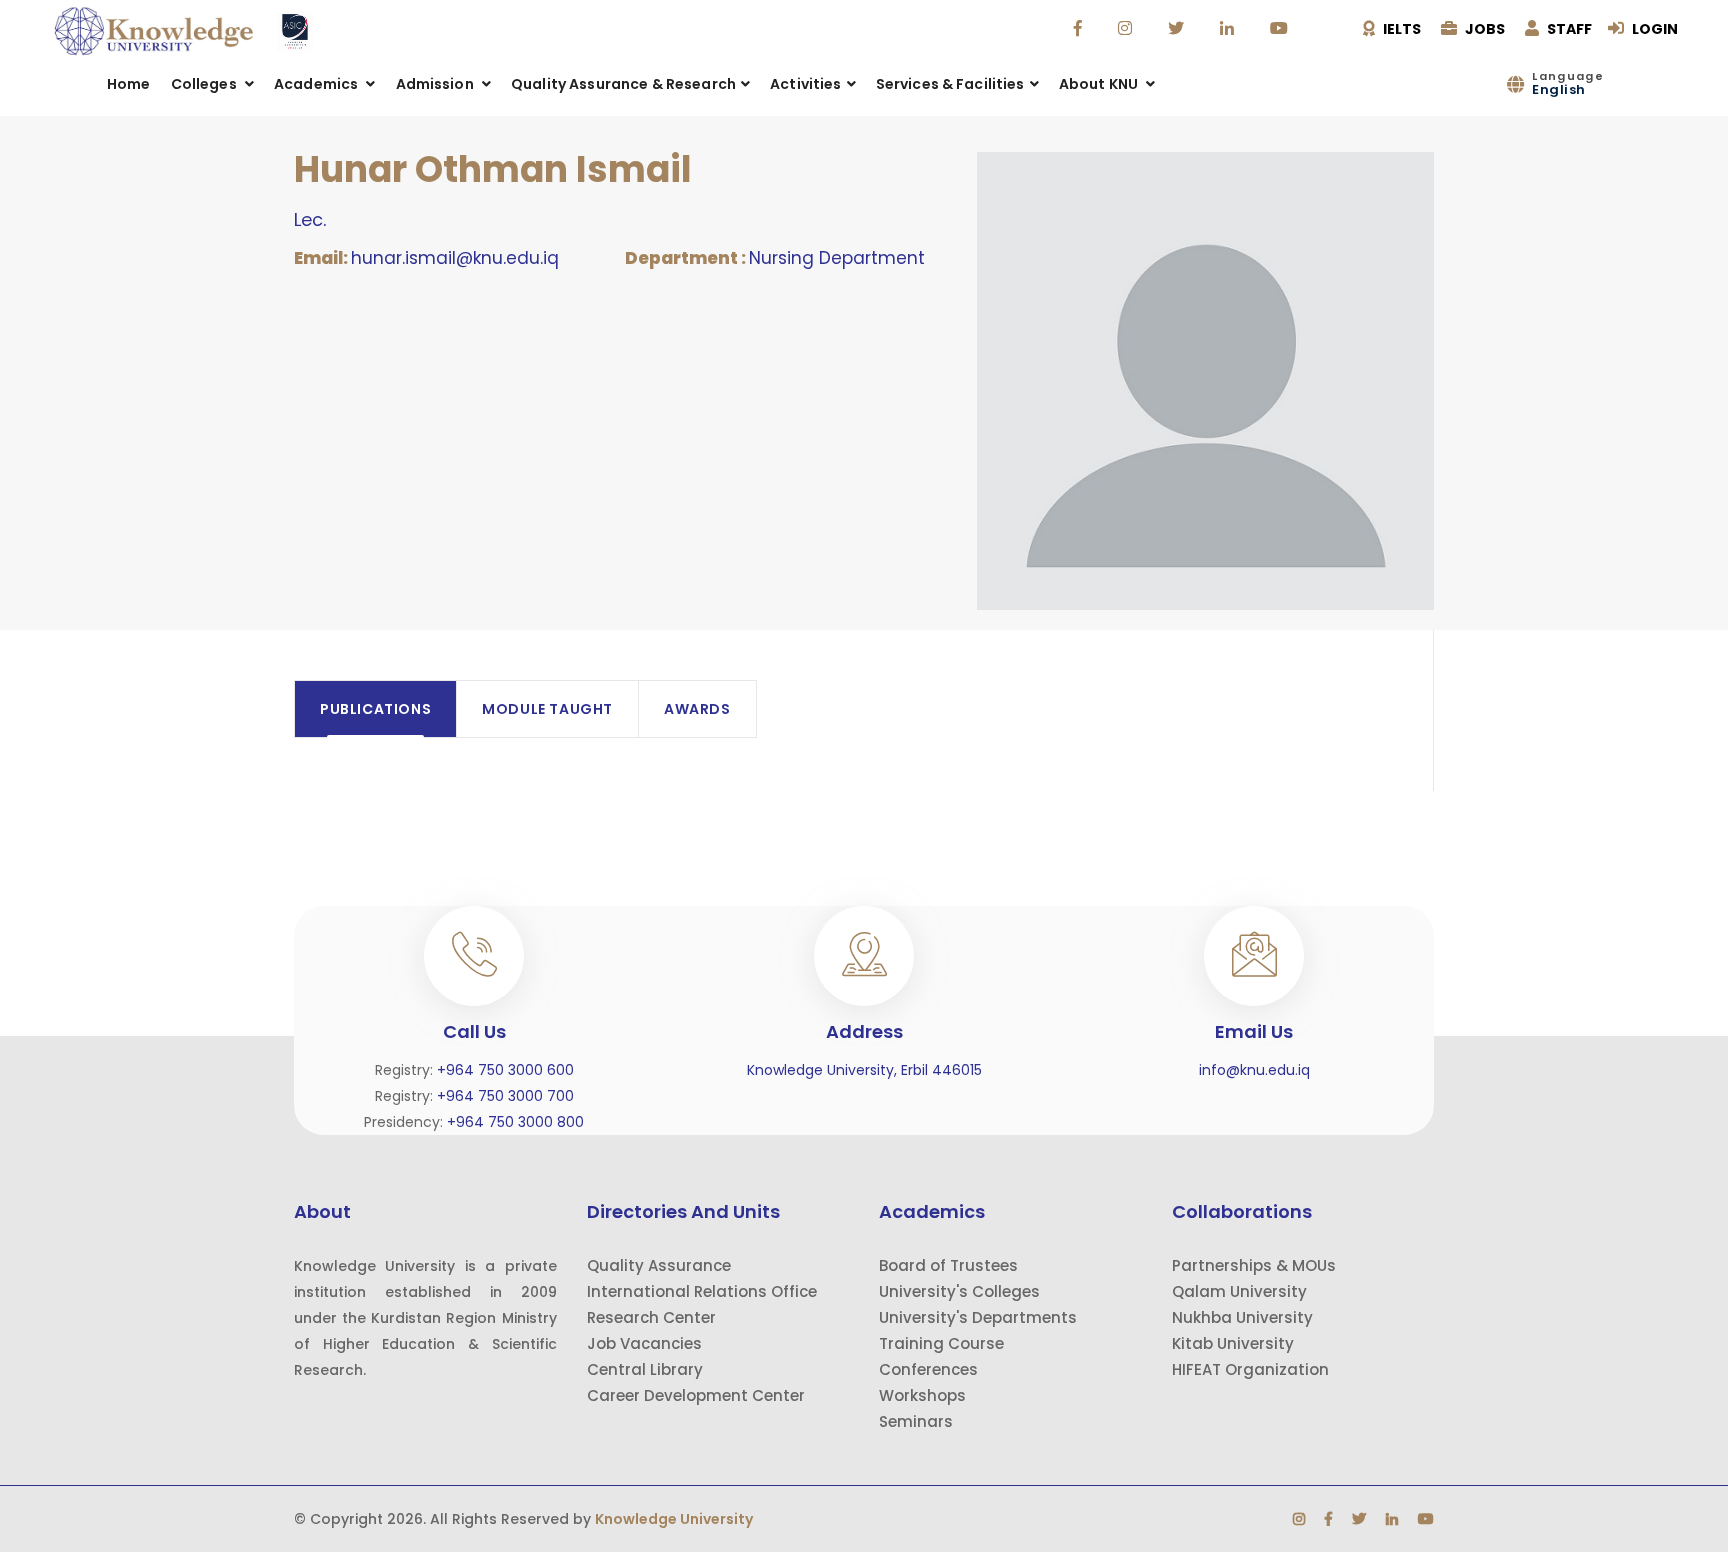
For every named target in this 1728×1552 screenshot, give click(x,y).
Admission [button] (436, 84)
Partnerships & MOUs (1254, 1265)
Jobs (1483, 29)
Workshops (922, 1395)
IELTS (1400, 29)
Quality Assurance (659, 1265)
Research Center (651, 1317)
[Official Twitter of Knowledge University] (1178, 29)
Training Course (941, 1343)
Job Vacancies (644, 1343)
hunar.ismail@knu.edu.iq (455, 258)
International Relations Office (702, 1291)
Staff (1568, 29)
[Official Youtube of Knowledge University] (1281, 29)
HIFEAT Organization (1250, 1369)
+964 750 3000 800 (515, 1122)
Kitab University (1233, 1343)
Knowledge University (674, 1519)
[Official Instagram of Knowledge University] (1127, 29)
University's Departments (978, 1317)
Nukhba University (1242, 1317)
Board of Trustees (948, 1265)
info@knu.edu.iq (1254, 1070)
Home (129, 84)
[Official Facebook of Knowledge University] (1080, 29)
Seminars (916, 1421)
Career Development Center (696, 1395)
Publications (375, 709)
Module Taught (547, 709)
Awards (697, 709)
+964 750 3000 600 (505, 1070)
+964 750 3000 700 (505, 1096)
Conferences (928, 1369)
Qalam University (1239, 1291)
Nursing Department (837, 258)
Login (1653, 29)
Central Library (645, 1369)
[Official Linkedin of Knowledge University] (1229, 29)
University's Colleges (959, 1291)
